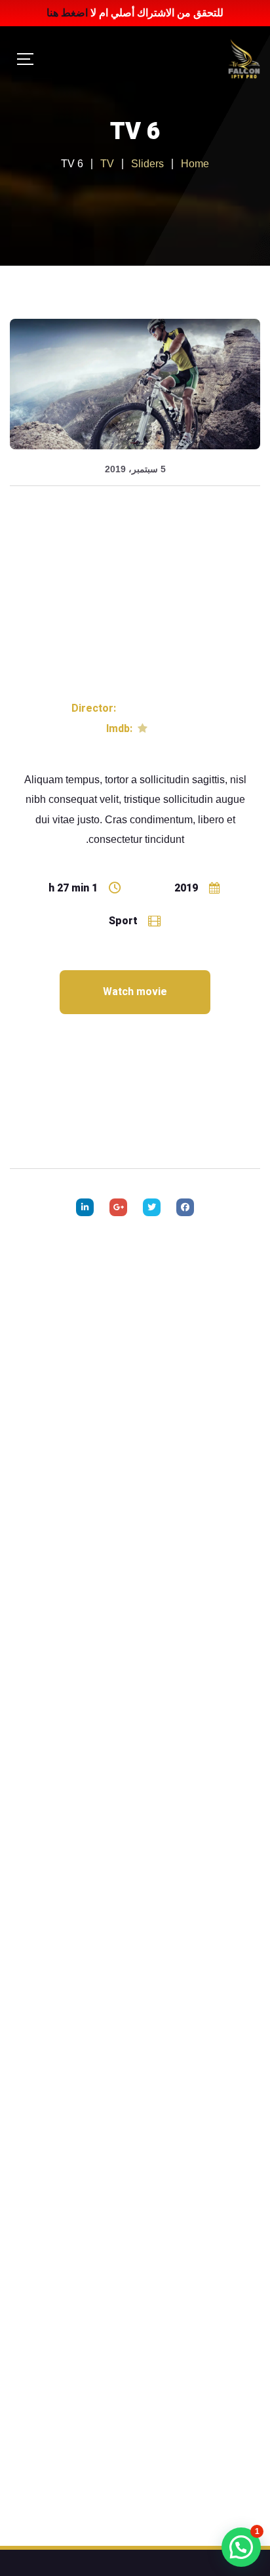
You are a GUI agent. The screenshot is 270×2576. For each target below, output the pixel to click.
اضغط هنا (67, 13)
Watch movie (135, 992)
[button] (241, 2547)
